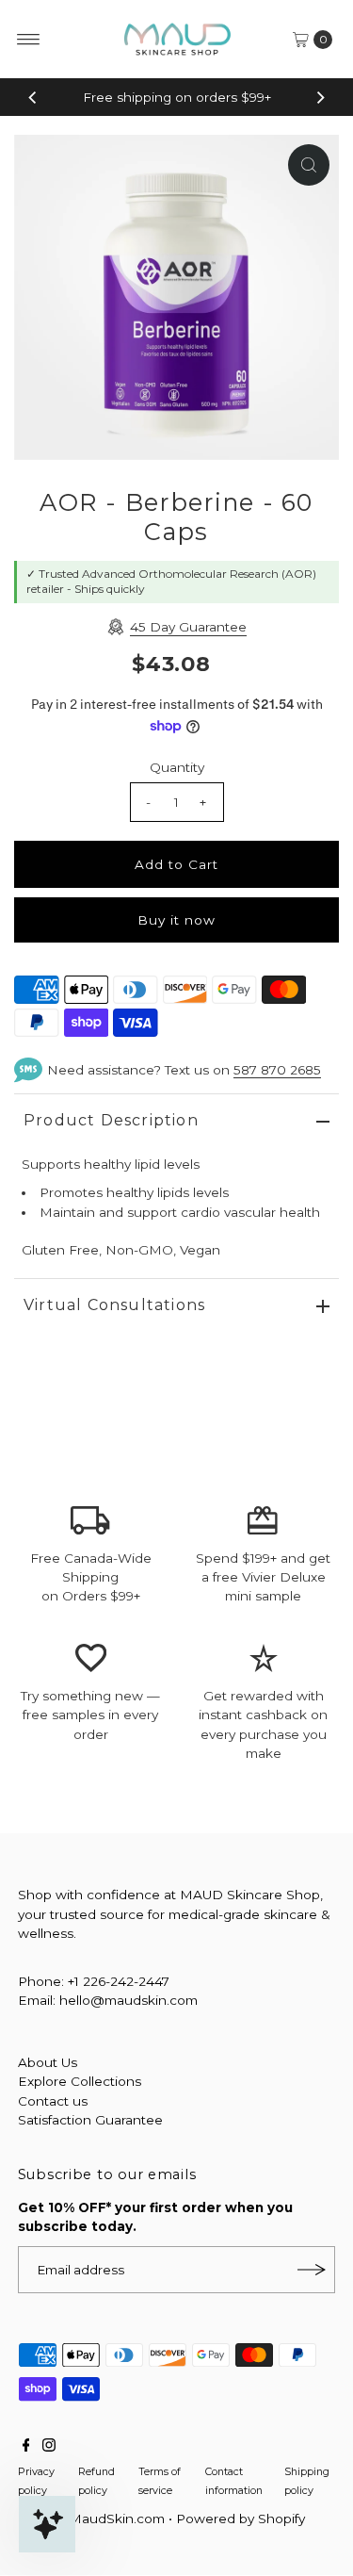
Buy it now (176, 920)
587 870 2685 (277, 1070)
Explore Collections (80, 2081)
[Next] (320, 97)
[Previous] (33, 97)
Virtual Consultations (114, 1305)
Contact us (53, 2101)
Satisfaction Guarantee (90, 2120)
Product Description (111, 1120)
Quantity (177, 767)
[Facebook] (26, 2447)
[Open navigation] (29, 40)
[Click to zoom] (309, 165)
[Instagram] (49, 2447)
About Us (48, 2062)
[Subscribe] (312, 2270)
